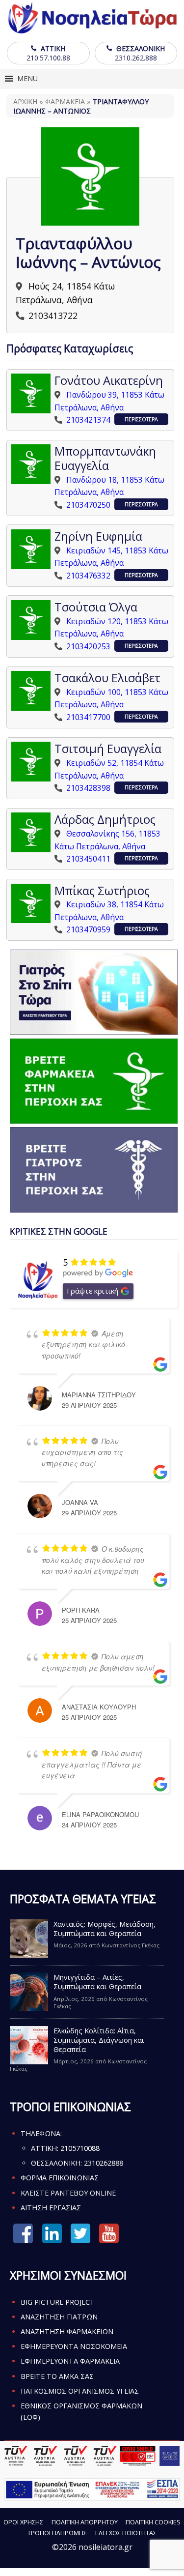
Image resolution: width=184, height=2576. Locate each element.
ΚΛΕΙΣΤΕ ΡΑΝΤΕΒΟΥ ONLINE (68, 2193)
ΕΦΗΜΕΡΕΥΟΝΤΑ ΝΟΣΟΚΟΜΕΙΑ (74, 2346)
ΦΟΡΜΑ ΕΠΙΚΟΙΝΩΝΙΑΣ (60, 2178)
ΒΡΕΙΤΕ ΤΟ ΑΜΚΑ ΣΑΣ (57, 2376)
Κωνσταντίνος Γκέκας (131, 1945)
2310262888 (104, 2163)
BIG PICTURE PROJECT (58, 2302)
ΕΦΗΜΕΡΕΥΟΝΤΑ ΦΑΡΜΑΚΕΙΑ (70, 2361)
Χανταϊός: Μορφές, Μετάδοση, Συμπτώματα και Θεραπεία (105, 1929)
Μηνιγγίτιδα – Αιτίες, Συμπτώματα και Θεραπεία (97, 1982)
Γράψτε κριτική (92, 1291)
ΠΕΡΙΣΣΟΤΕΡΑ (141, 419)
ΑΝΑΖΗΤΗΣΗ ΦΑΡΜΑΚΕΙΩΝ (67, 2331)
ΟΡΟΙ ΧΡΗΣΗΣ (23, 2522)
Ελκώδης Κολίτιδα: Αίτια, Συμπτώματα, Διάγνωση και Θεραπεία (99, 2040)
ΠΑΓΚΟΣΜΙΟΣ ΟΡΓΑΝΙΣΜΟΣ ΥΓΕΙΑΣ (80, 2391)
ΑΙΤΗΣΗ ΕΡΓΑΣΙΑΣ (51, 2208)
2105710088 (80, 2148)
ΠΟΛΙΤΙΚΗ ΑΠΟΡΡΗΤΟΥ (85, 2522)
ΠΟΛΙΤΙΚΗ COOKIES (153, 2522)
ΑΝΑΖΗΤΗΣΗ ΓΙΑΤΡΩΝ (59, 2317)
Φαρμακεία (65, 101)
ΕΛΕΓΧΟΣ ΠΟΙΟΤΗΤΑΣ (126, 2533)
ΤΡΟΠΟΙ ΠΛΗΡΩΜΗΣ (57, 2533)
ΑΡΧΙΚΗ (25, 101)
